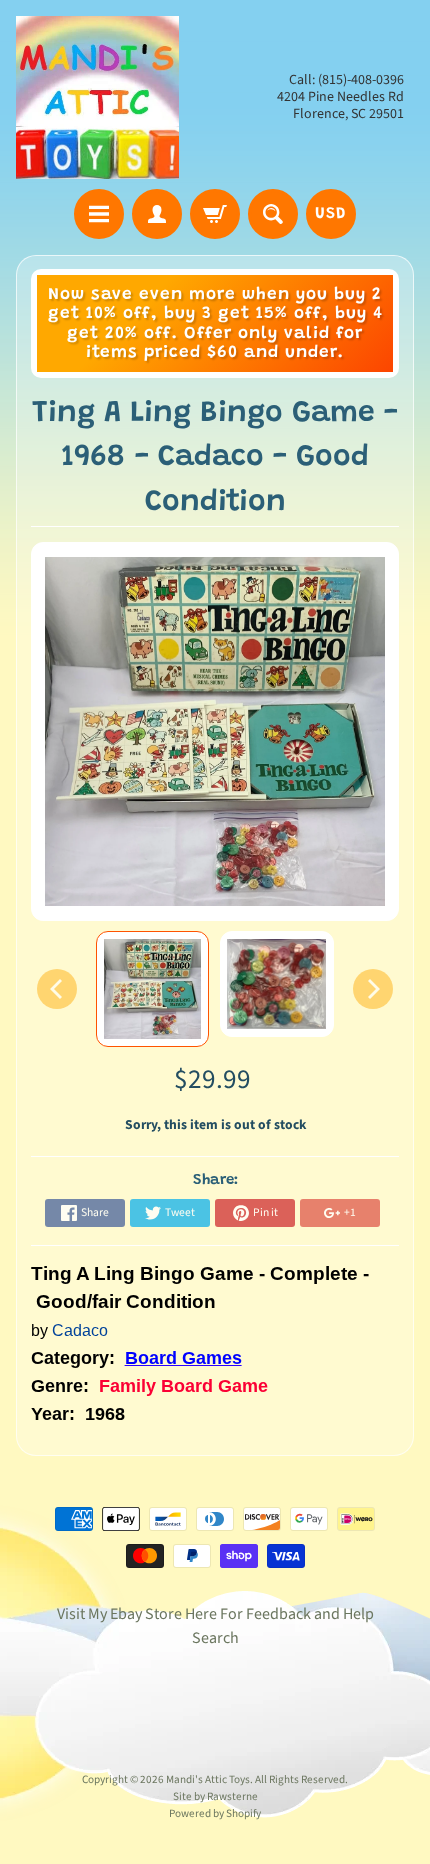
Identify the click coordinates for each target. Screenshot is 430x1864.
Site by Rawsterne (215, 1796)
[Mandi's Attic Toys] (97, 97)
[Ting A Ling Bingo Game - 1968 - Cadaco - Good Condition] (152, 989)
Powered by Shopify (215, 1813)
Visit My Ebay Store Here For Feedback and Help (215, 1614)
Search (215, 1638)
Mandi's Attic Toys (208, 1779)
